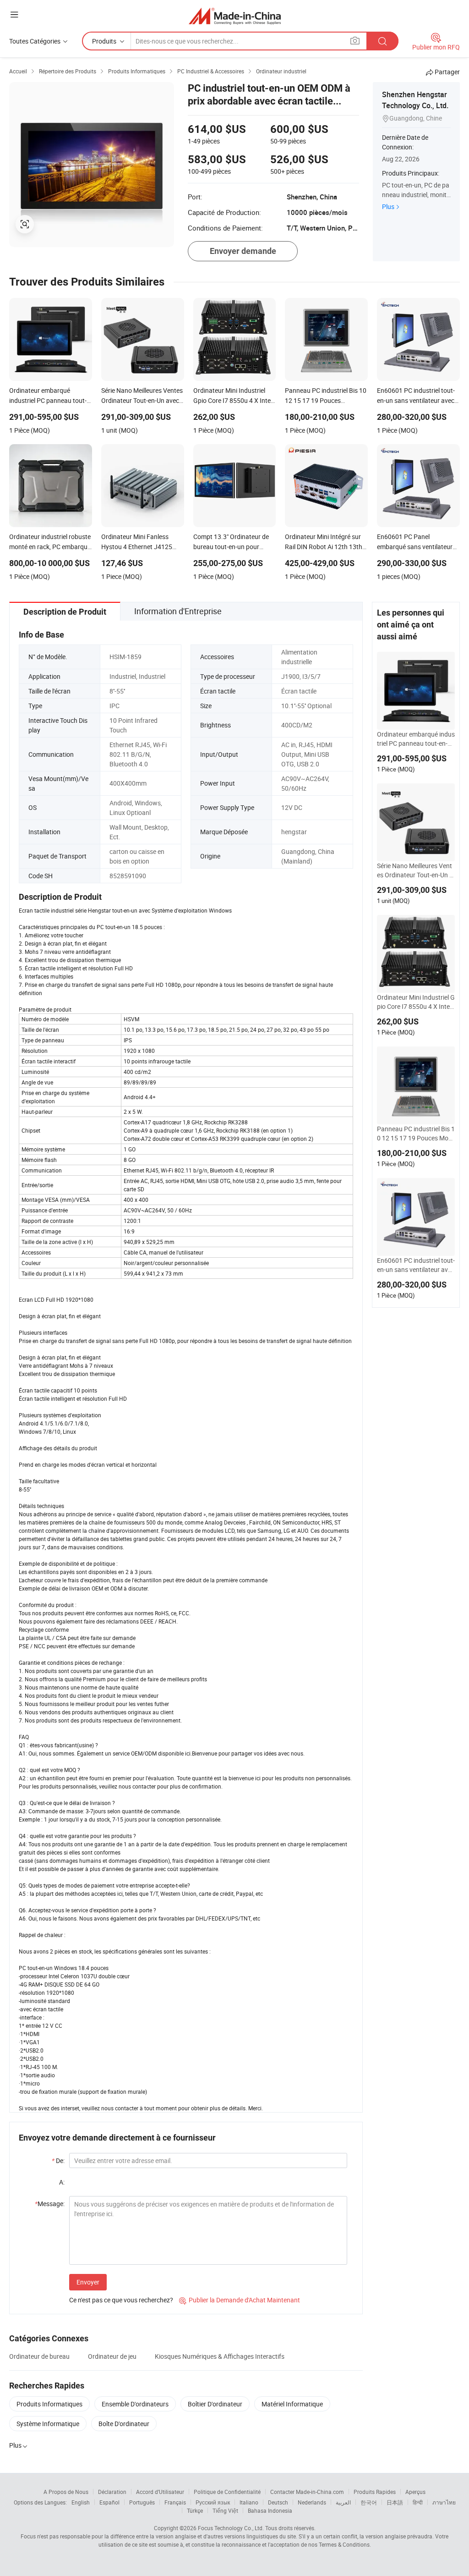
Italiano (249, 2502)
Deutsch (278, 2502)
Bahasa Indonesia (270, 2510)
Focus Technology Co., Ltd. (231, 2528)
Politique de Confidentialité (227, 2492)
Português (142, 2502)
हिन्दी (418, 2502)
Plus (388, 206)
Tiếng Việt (225, 2510)
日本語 (395, 2502)
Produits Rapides (375, 2492)
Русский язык (213, 2502)
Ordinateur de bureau (39, 2356)
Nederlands (312, 2502)
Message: (50, 2204)
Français (175, 2502)
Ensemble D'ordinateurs (135, 2404)
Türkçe (195, 2510)
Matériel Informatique (292, 2404)
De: (58, 2160)
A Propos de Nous (66, 2492)
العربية (343, 2502)
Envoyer (88, 2282)
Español (109, 2502)
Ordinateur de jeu (112, 2356)
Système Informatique (48, 2424)
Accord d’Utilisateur (160, 2492)
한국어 (369, 2502)
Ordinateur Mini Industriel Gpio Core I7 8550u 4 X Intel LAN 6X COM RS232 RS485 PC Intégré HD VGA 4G (416, 1002)
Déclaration (112, 2492)
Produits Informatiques (49, 2404)
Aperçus (415, 2492)
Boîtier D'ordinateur (215, 2404)
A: (62, 2182)
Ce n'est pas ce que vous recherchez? (121, 2300)
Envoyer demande (243, 251)
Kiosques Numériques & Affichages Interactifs (220, 2356)
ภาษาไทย (444, 2502)
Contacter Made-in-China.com (307, 2492)
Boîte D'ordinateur (124, 2424)
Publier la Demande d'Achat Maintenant (240, 2300)
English (81, 2502)
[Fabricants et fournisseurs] (235, 16)
